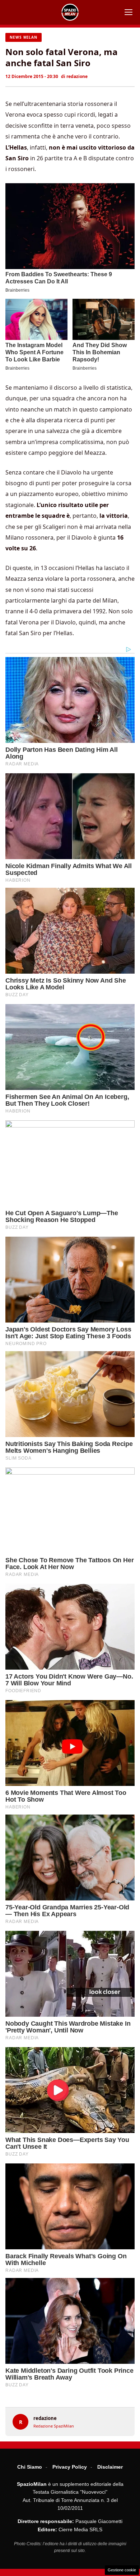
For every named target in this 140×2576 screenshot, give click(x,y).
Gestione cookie (122, 2570)
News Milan (24, 37)
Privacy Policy (70, 2467)
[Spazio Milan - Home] (70, 12)
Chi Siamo (30, 2467)
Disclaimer (110, 2467)
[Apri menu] (129, 12)
